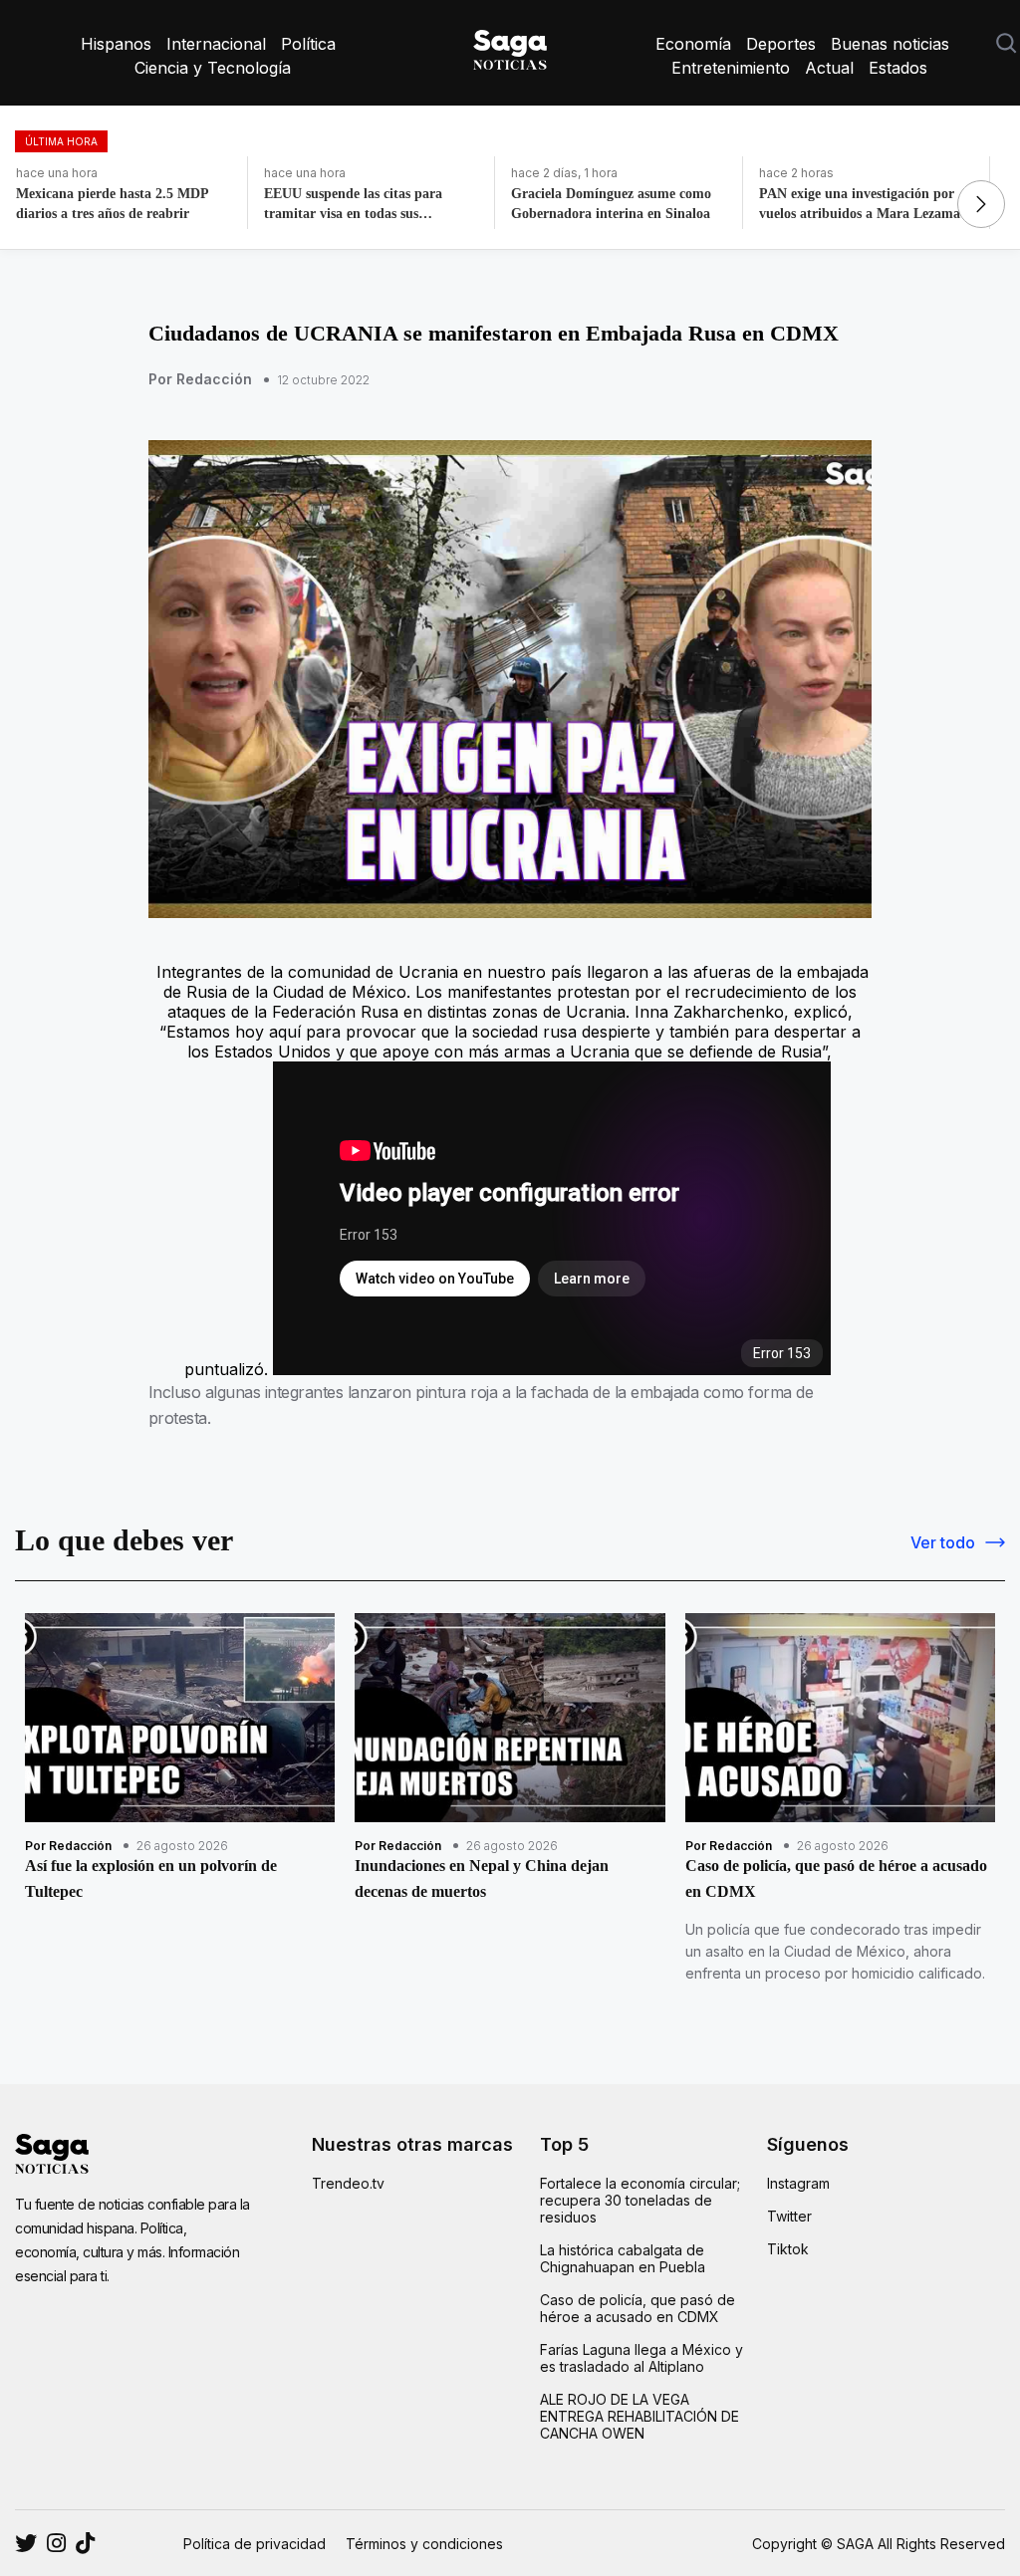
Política (308, 44)
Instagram (798, 2183)
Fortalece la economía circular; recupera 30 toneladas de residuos (640, 2200)
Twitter (789, 2216)
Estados (898, 68)
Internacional (216, 44)
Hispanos (116, 44)
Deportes (781, 44)
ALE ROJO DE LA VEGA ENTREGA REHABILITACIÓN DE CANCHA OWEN (639, 2416)
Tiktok (788, 2249)
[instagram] (26, 2543)
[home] (510, 46)
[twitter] (56, 2543)
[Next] (981, 204)
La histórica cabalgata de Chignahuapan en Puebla (623, 2258)
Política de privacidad (255, 2544)
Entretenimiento (731, 68)
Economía (693, 44)
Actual (829, 68)
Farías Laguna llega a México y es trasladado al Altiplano (641, 2358)
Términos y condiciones (424, 2544)
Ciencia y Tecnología (213, 68)
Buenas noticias (890, 44)
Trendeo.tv (348, 2183)
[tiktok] (85, 2543)
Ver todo (943, 1542)
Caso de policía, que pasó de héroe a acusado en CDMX (637, 2308)
